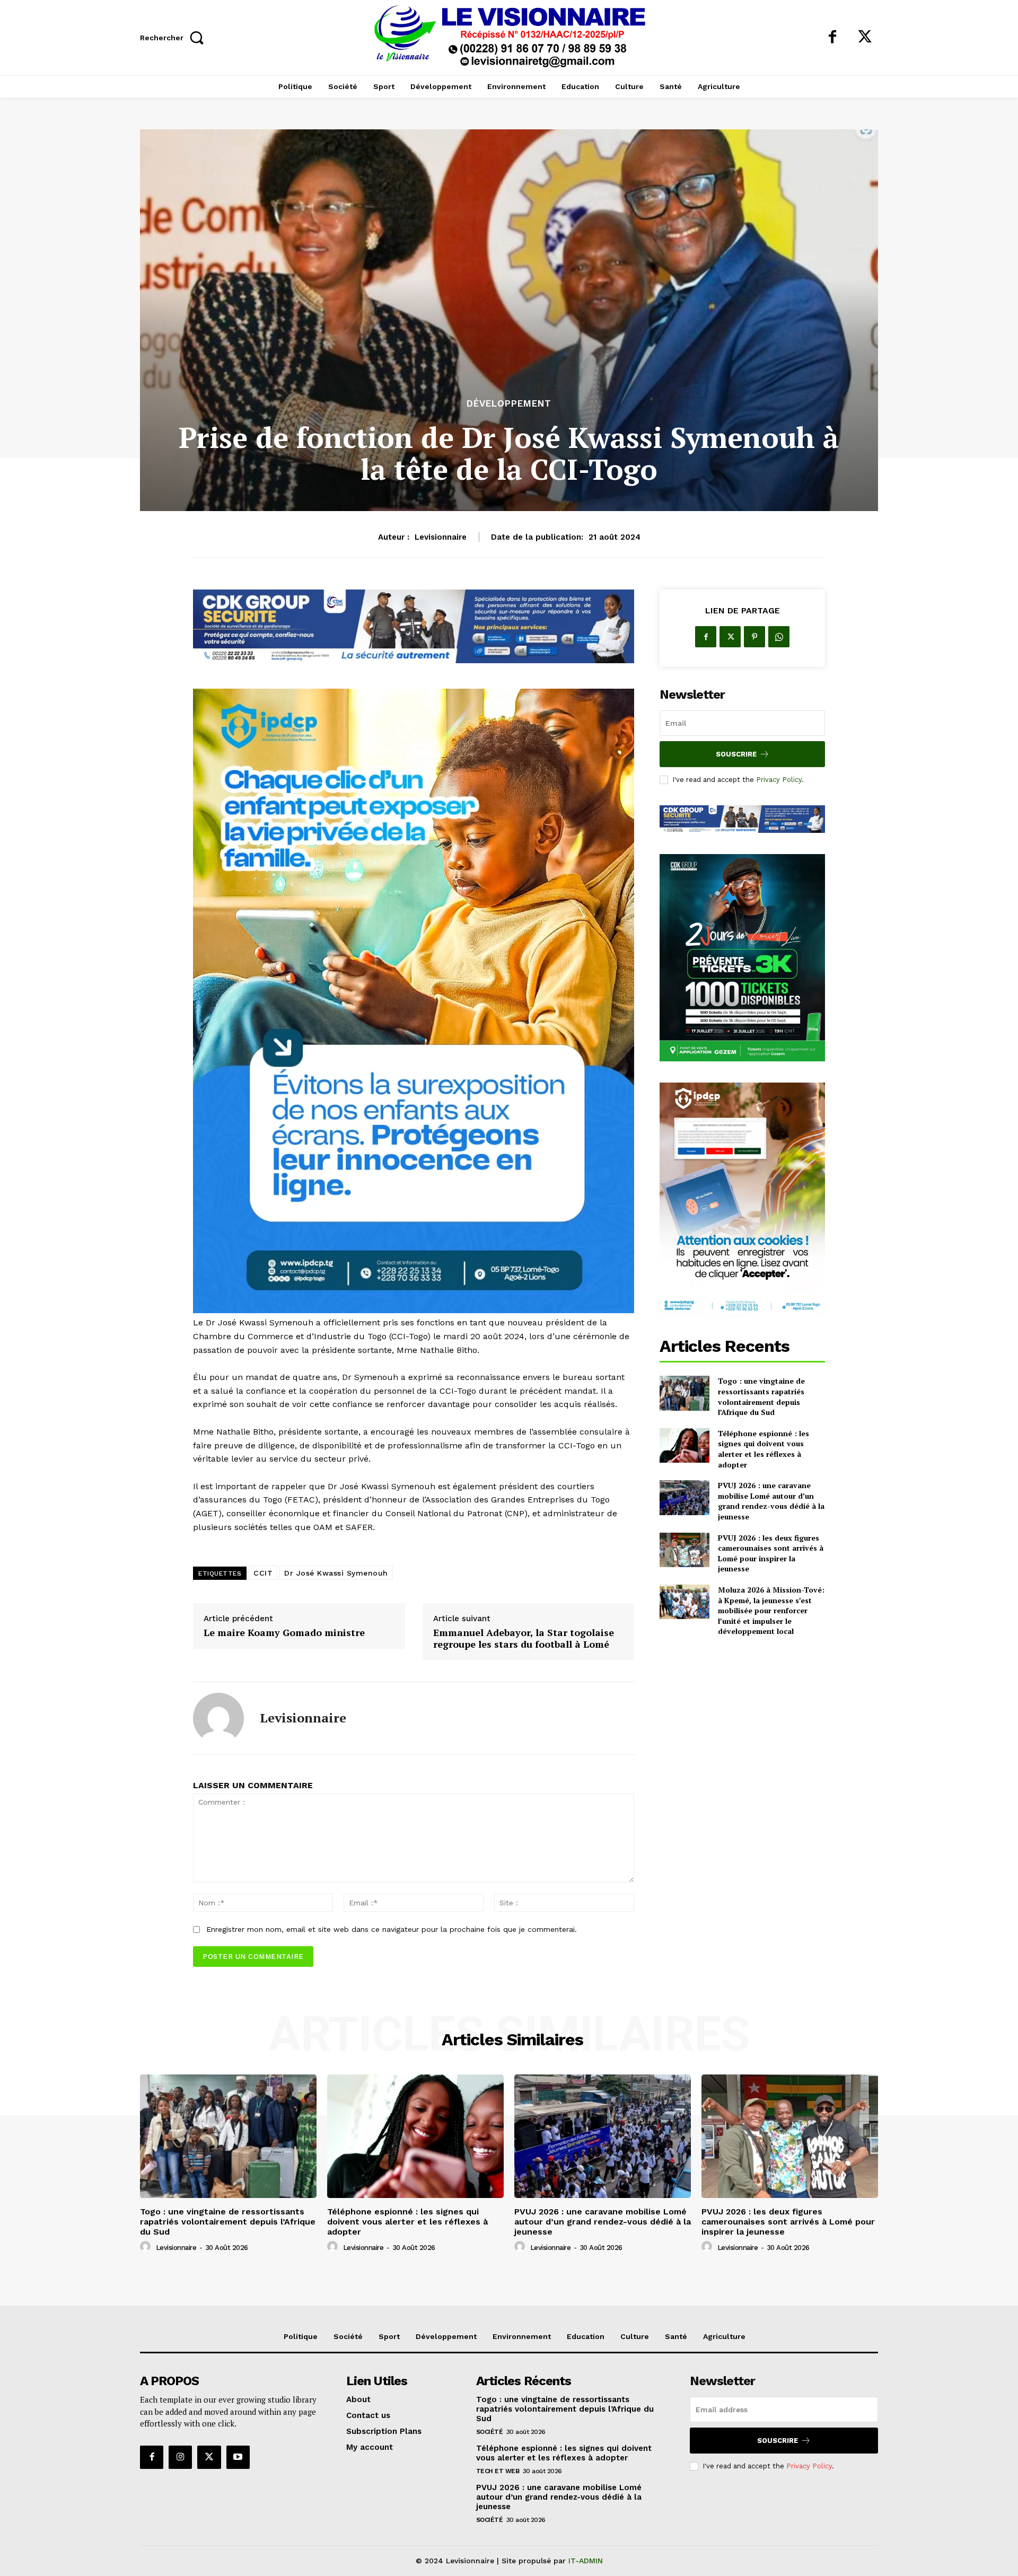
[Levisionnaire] (218, 1718)
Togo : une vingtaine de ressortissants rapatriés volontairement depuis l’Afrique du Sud (761, 1396)
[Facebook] (832, 38)
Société (490, 2432)
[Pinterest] (754, 637)
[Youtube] (238, 2457)
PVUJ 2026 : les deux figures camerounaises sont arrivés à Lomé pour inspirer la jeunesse (771, 1553)
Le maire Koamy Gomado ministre (284, 1633)
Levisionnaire (441, 537)
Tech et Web (498, 2471)
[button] (175, 37)
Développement (509, 404)
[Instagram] (180, 2457)
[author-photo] (147, 2247)
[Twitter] (865, 38)
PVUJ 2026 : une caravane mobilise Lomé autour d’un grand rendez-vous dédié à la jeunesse (771, 1501)
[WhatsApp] (779, 637)
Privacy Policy (779, 780)
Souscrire (736, 754)
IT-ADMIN (586, 2561)
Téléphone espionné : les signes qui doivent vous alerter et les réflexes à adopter (763, 1449)
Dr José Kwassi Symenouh (336, 1573)
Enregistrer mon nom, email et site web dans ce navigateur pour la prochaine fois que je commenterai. (392, 1929)
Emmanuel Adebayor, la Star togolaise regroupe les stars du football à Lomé (524, 1638)
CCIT (263, 1573)
